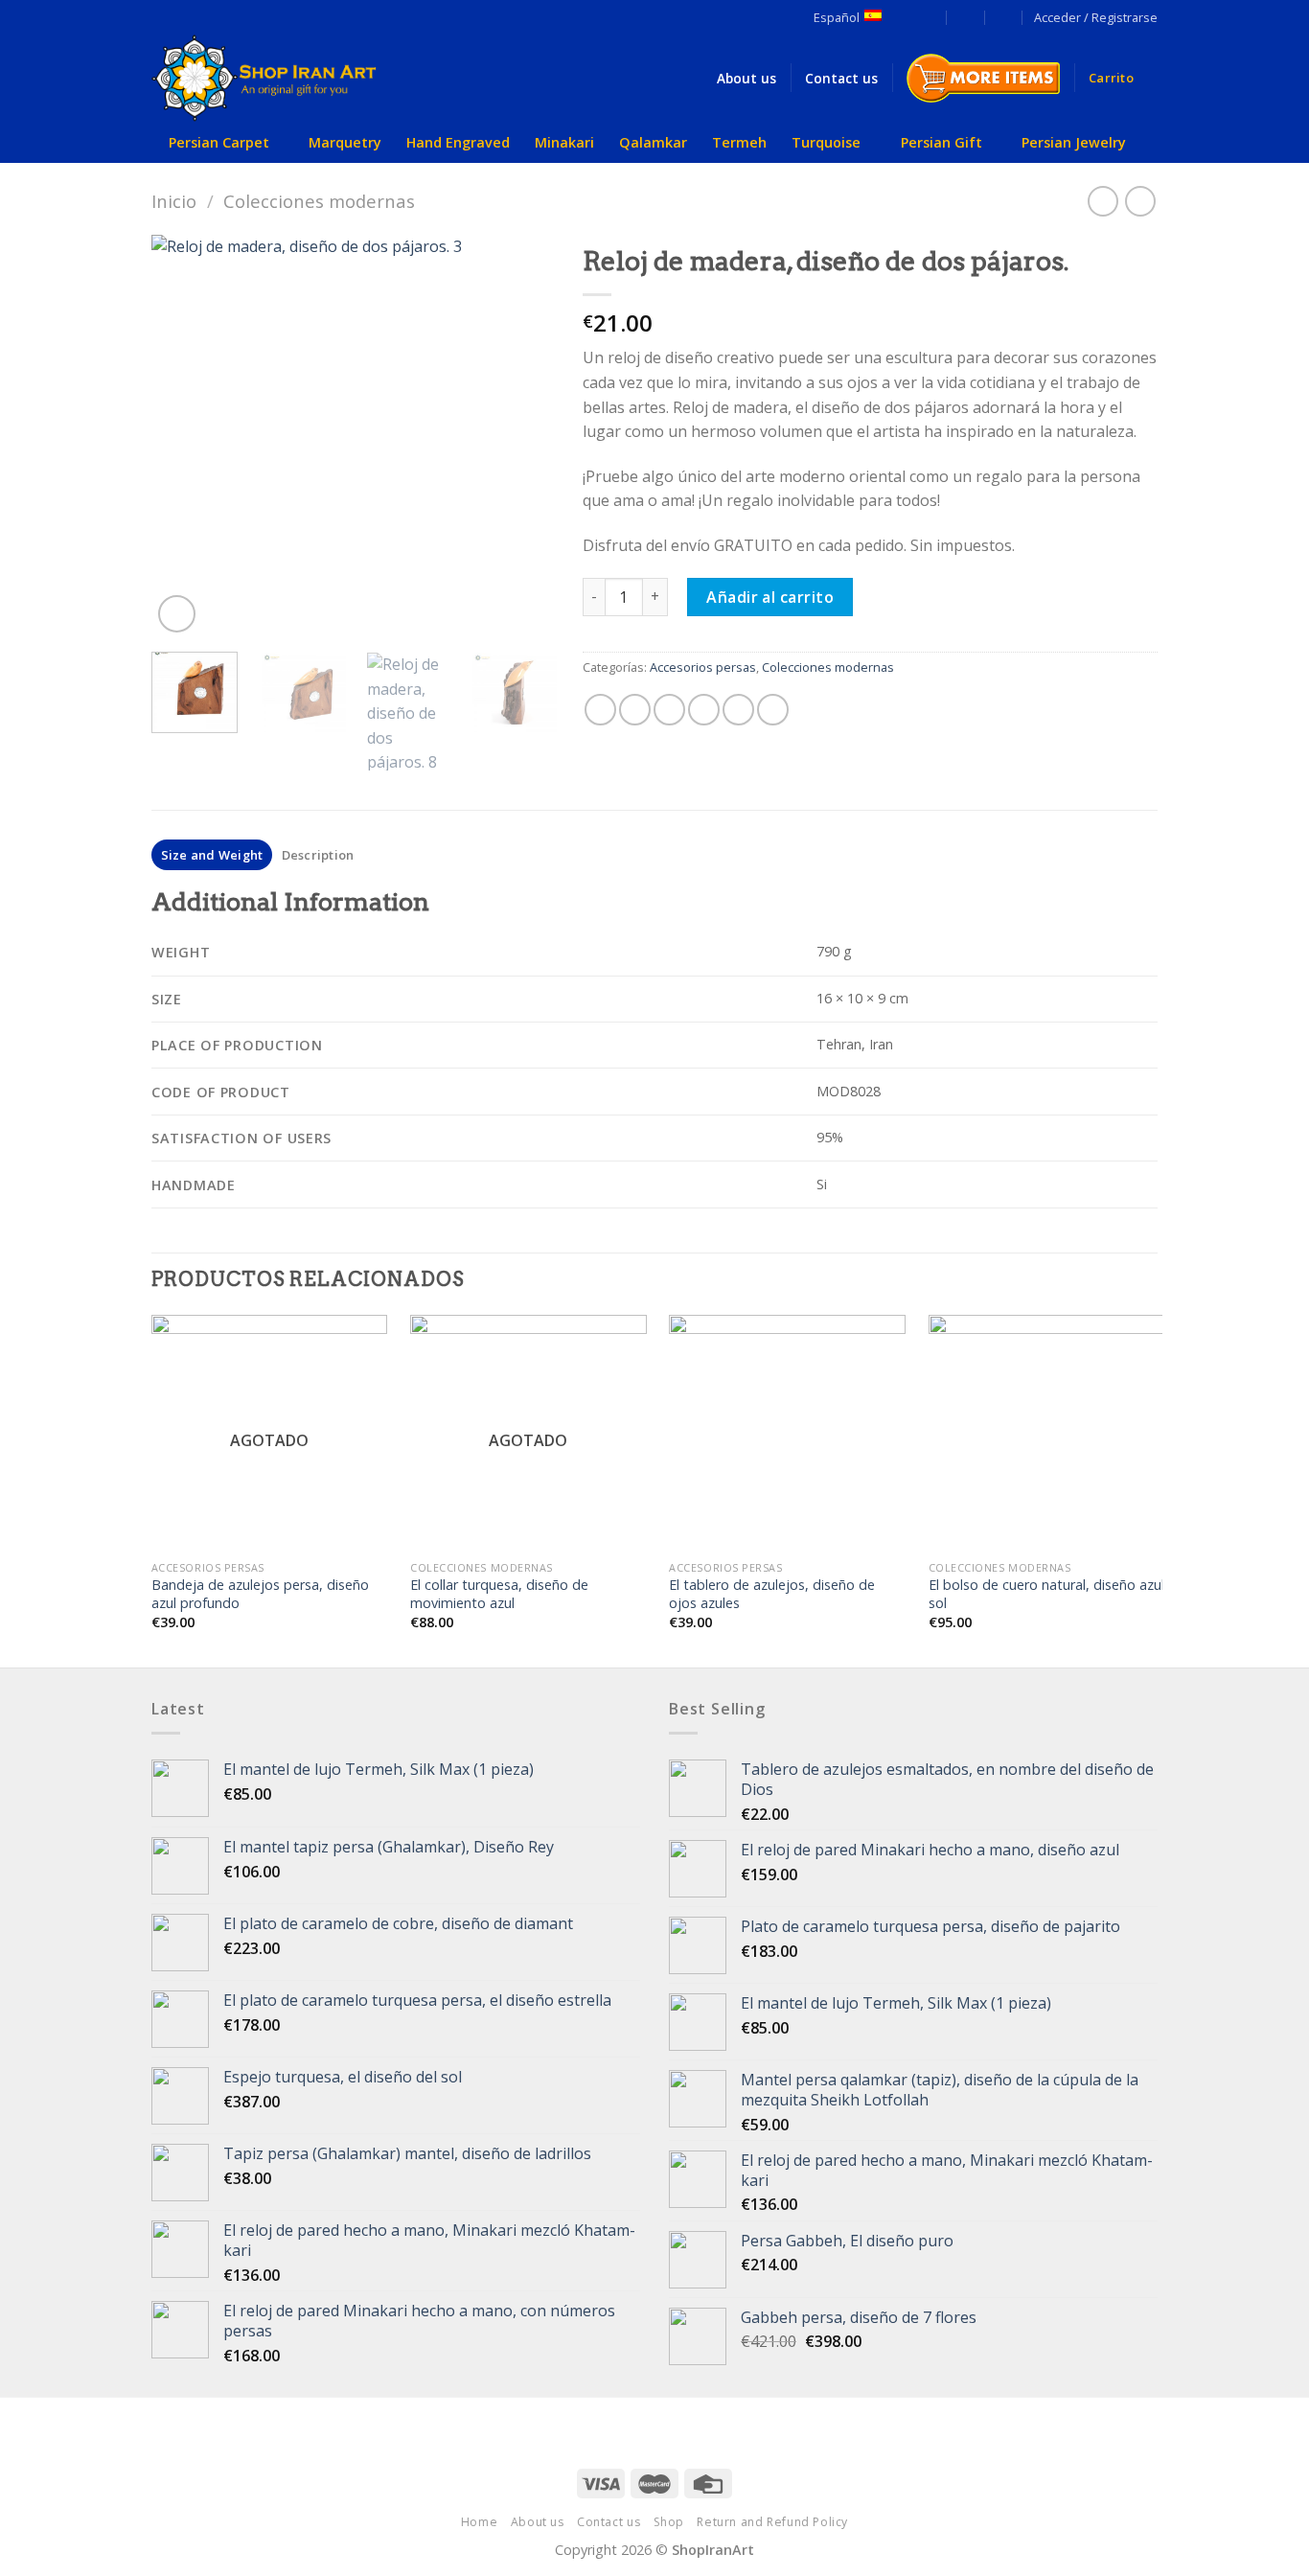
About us (538, 2522)
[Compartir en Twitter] (635, 710)
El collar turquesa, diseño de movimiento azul (499, 1594)
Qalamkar (653, 142)
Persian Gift (942, 142)
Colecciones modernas (319, 201)
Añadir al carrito (770, 597)
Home (479, 2522)
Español (837, 17)
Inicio (174, 201)
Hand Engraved (458, 142)
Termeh (739, 142)
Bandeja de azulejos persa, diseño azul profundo (260, 1594)
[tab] (212, 855)
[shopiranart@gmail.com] (928, 17)
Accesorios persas (703, 667)
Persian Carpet (219, 142)
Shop (669, 2522)
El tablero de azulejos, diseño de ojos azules (772, 1594)
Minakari (564, 142)
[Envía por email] (669, 710)
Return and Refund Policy (772, 2522)
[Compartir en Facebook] (600, 710)
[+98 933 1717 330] (1004, 17)
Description (318, 855)
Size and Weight (212, 855)
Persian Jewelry (1074, 142)
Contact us (609, 2522)
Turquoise (826, 142)
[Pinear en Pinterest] (704, 710)
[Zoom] (177, 614)
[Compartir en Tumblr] (773, 710)
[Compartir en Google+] (738, 710)
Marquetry (345, 142)
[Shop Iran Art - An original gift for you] (281, 78)
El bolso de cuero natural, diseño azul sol (1046, 1594)
